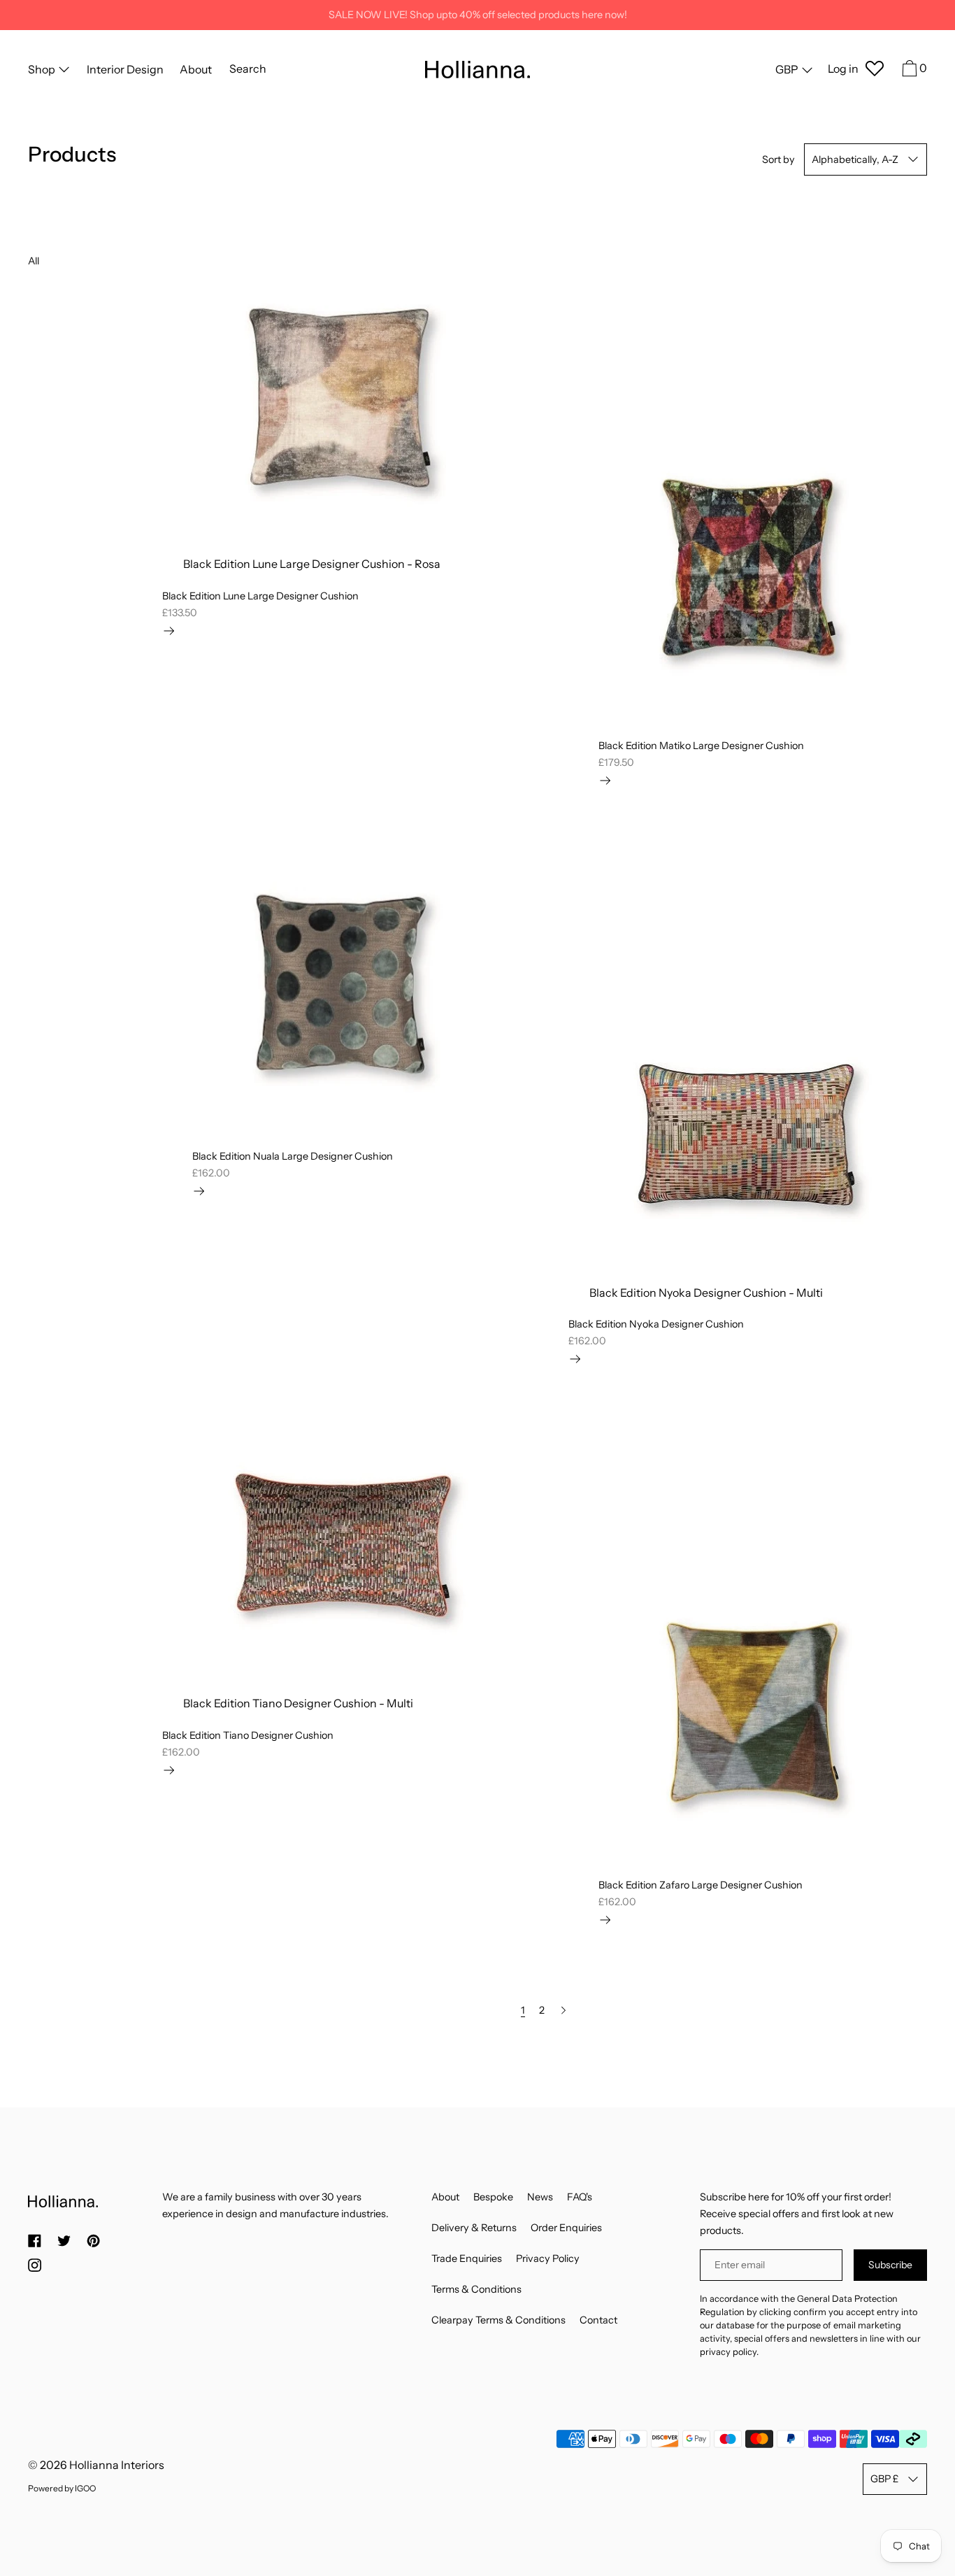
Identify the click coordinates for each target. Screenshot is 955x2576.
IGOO (85, 2488)
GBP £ (884, 2479)
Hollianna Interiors (117, 2465)
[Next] (563, 2010)
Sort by (778, 159)
